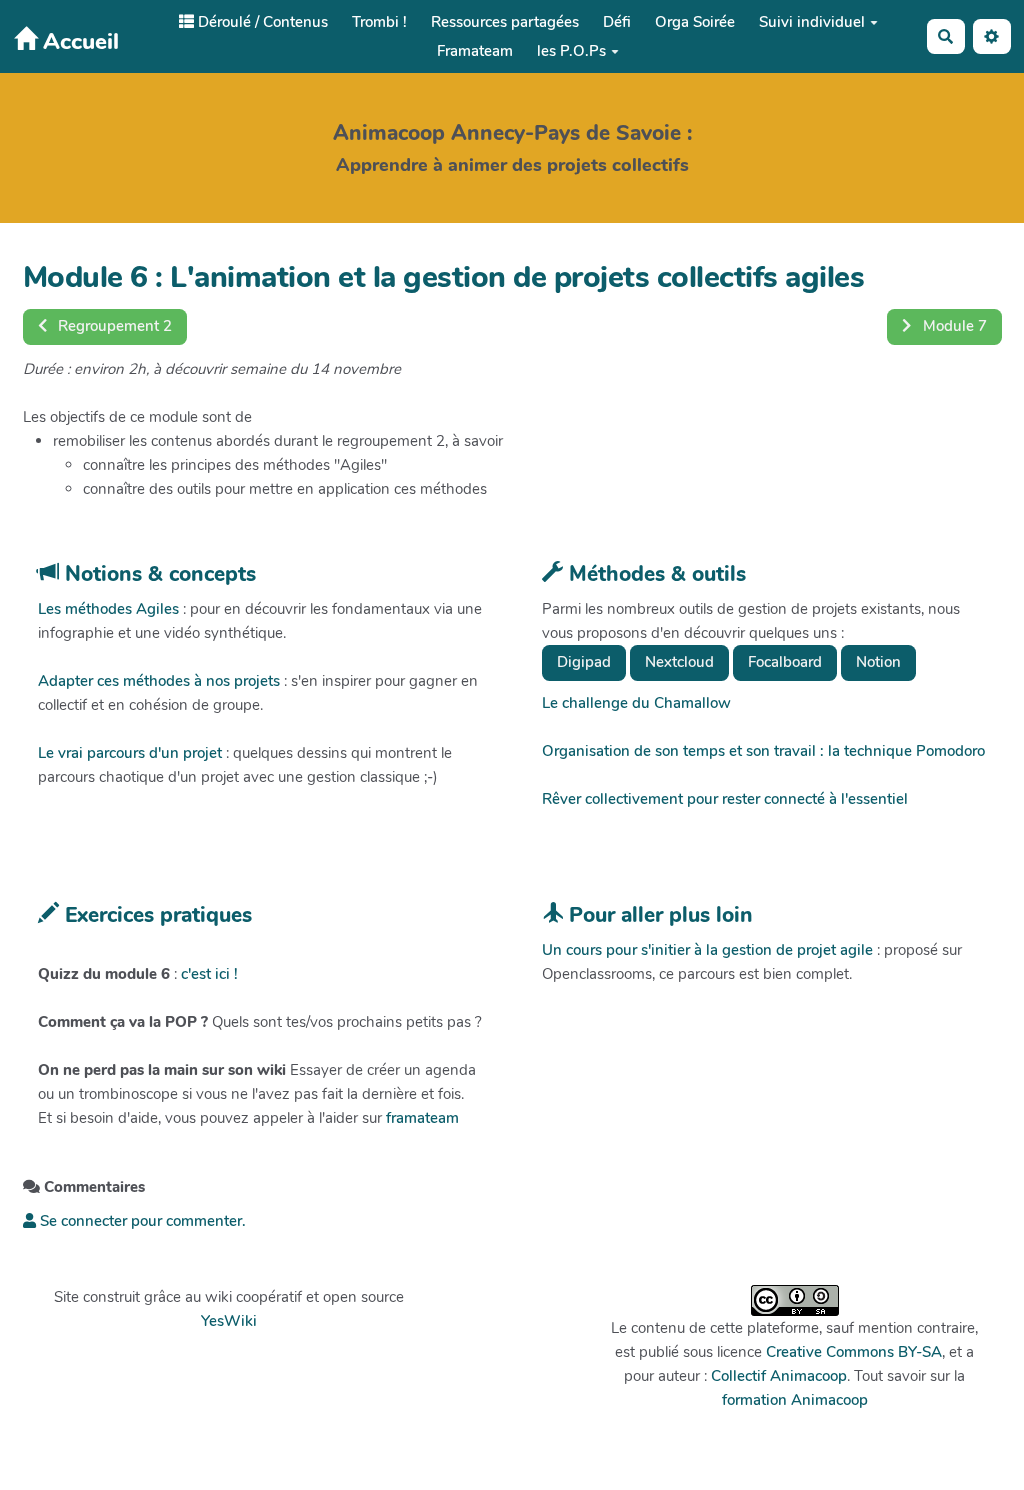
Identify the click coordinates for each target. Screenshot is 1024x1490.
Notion (878, 662)
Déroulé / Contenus (261, 22)
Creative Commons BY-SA (854, 1352)
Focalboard (785, 662)
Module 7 (953, 326)
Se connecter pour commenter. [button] (141, 1221)
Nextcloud (679, 662)
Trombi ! (379, 22)
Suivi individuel (812, 22)
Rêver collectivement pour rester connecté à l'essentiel (725, 799)
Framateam (475, 51)
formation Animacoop (795, 1400)
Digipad (584, 662)
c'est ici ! (209, 974)
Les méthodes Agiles (108, 609)
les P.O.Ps (571, 51)
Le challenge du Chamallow (636, 703)
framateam (422, 1118)
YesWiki (229, 1321)
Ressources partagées (505, 22)
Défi (617, 22)
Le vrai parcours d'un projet (130, 753)
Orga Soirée (695, 22)
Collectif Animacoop (779, 1376)
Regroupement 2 (113, 326)
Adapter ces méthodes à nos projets (159, 681)
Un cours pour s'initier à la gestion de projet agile (707, 950)
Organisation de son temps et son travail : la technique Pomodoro (763, 751)
